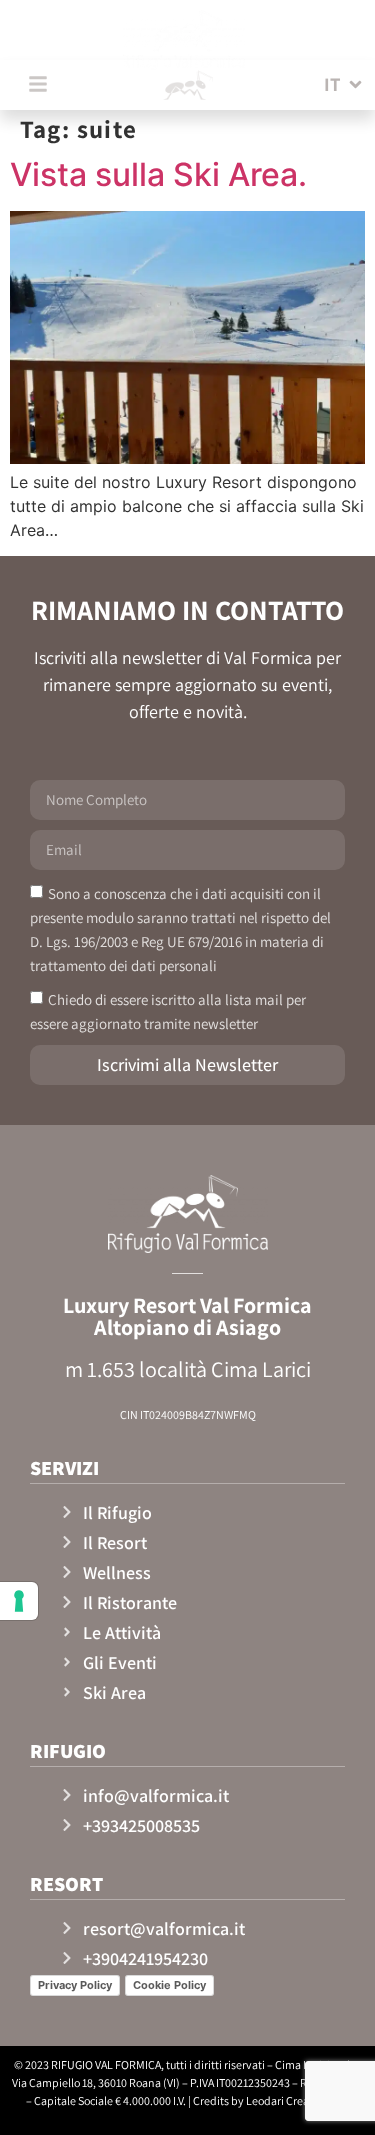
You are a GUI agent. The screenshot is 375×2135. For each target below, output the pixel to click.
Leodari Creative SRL (297, 2100)
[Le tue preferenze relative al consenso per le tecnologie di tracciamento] (19, 1601)
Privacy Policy (75, 1985)
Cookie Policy (169, 1985)
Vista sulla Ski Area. (158, 174)
